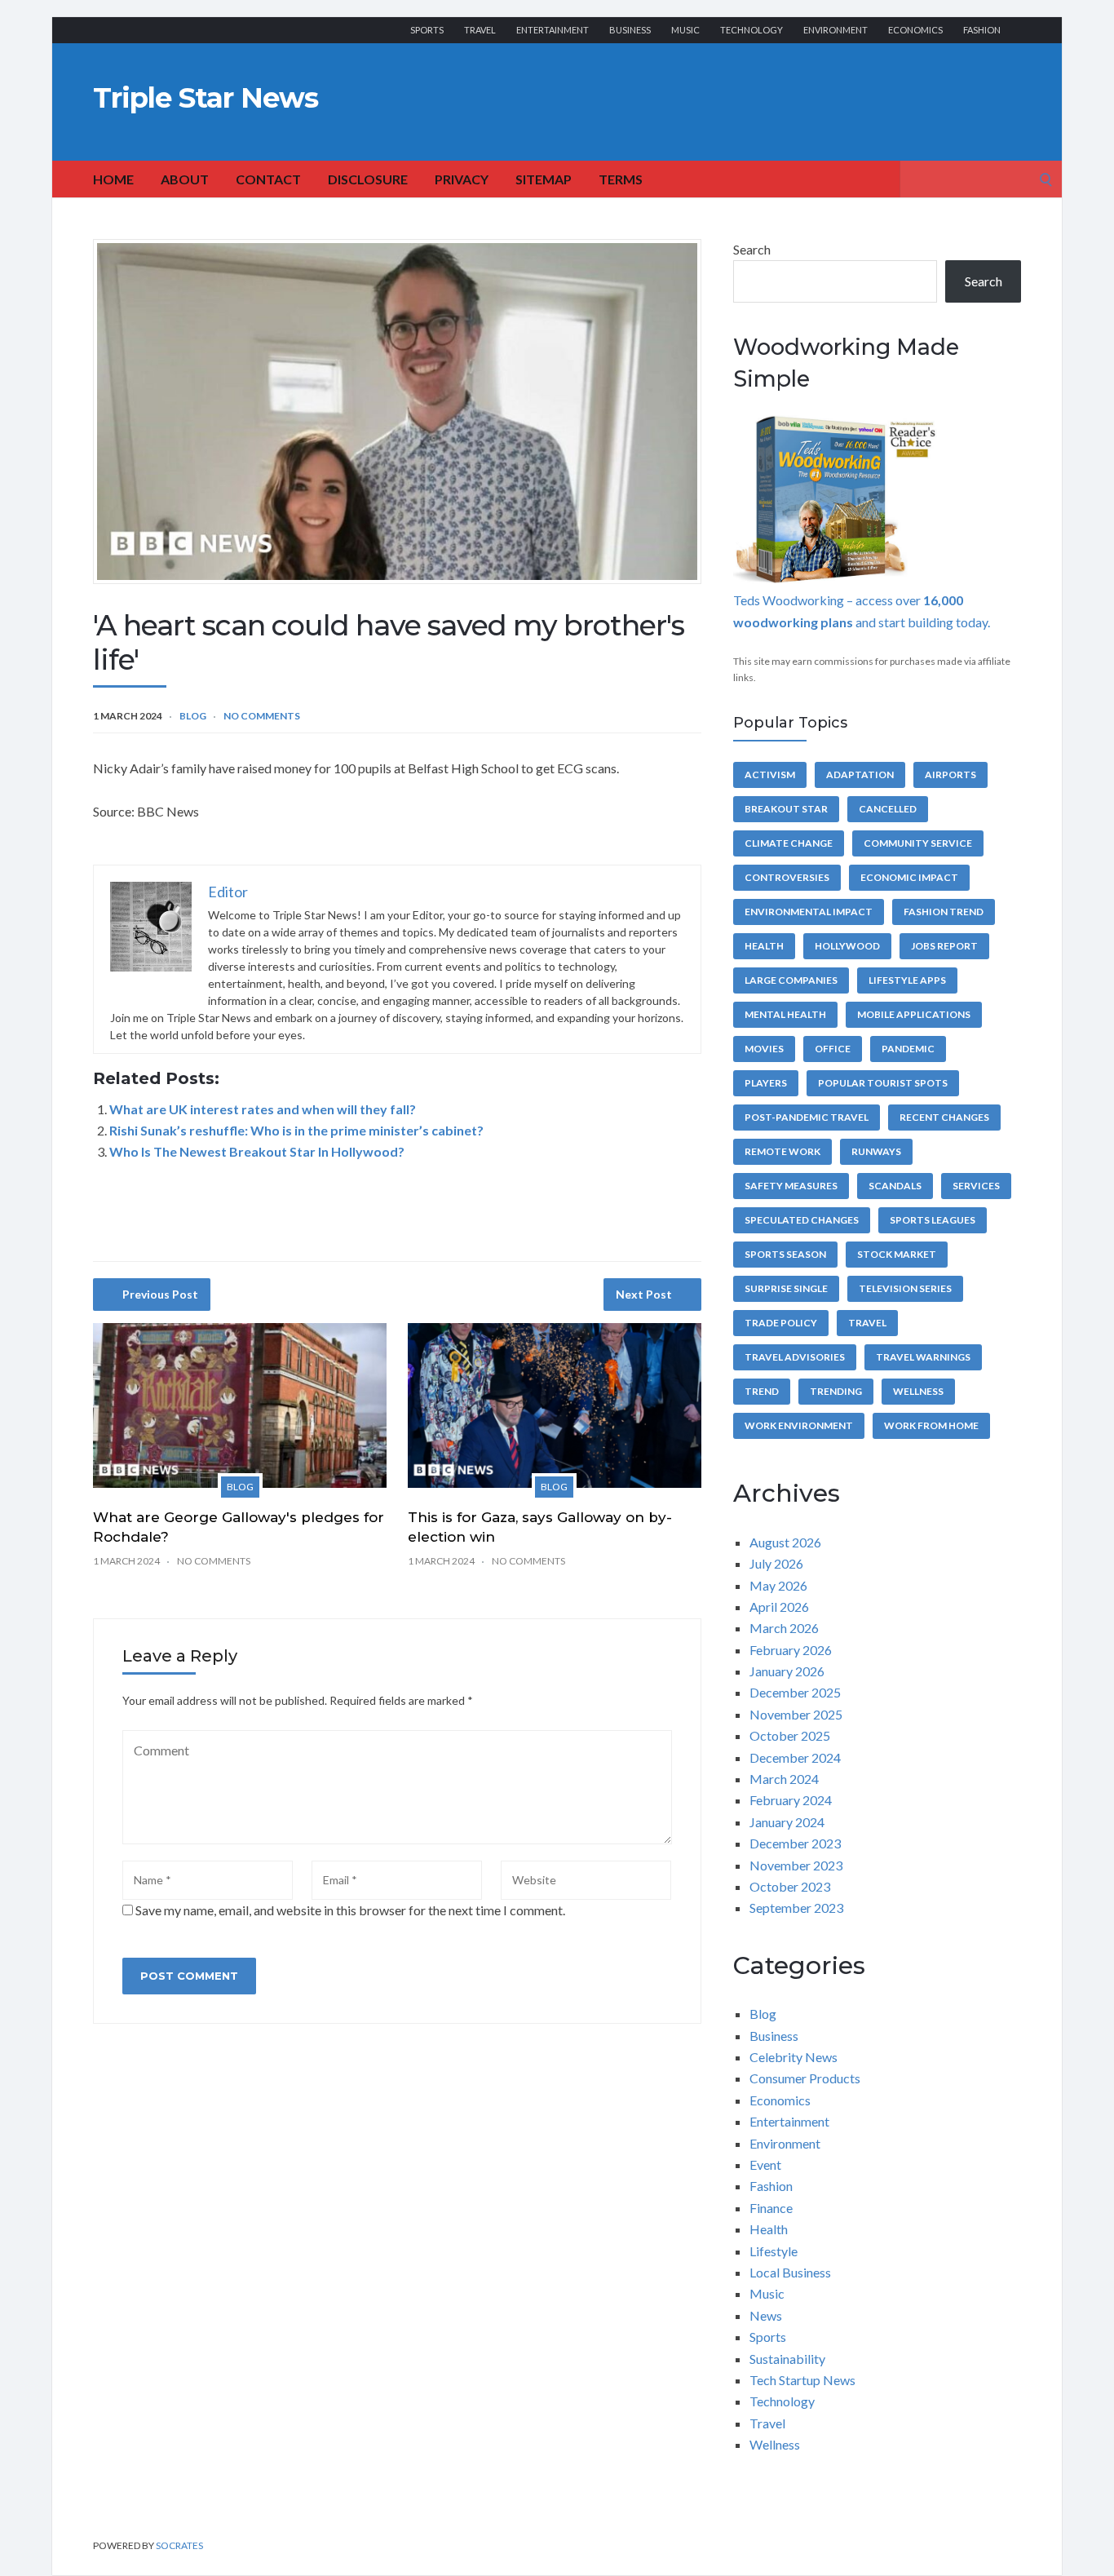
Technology (752, 30)
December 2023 (795, 1843)
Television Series (905, 1288)
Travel (480, 30)
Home (113, 179)
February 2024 (791, 1800)
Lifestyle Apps (907, 980)
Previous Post (160, 1294)
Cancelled (888, 809)
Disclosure (368, 179)
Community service (918, 843)
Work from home (931, 1425)
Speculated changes (802, 1220)
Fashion (982, 30)
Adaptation (860, 775)
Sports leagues (933, 1220)
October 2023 (790, 1886)
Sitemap (544, 179)
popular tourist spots (883, 1083)
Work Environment (799, 1425)
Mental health (785, 1014)
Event (765, 2164)
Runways (876, 1151)
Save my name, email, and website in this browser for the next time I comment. (350, 1910)
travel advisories (795, 1357)
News (766, 2315)
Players (766, 1083)
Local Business (790, 2272)
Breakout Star (786, 809)
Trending (836, 1391)
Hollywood (847, 946)
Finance (771, 2208)
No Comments (262, 716)
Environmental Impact (809, 912)
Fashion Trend (944, 912)
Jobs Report (944, 946)
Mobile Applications (914, 1014)
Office (833, 1049)
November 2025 (796, 1714)
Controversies (787, 877)
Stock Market (897, 1254)
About (185, 179)
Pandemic (908, 1049)
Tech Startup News (802, 2380)
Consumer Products (805, 2078)
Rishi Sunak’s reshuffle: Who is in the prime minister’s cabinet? (296, 1130)
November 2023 (796, 1865)
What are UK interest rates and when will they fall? (263, 1109)
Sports (427, 30)
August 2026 (785, 1542)
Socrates (179, 2545)
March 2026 (784, 1628)
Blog (193, 716)
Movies (764, 1049)
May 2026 (778, 1585)
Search (752, 249)
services (976, 1186)
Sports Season (785, 1254)
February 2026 (791, 1650)
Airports (950, 775)
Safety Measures (791, 1186)
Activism (770, 775)
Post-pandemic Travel (807, 1117)
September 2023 (796, 1908)
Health (764, 946)
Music (685, 30)
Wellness (918, 1391)
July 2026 (776, 1563)
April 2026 (779, 1607)
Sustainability (787, 2359)
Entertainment (553, 30)
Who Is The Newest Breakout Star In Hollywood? (257, 1151)
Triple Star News (206, 98)
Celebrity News (794, 2057)
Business (630, 30)
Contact (268, 179)
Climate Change (789, 843)
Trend (762, 1391)
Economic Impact (909, 877)
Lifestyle (774, 2251)
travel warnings (923, 1357)
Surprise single (786, 1288)
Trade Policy (781, 1323)
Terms (621, 179)
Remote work (782, 1151)
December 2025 (795, 1692)
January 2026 (787, 1671)
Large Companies (791, 980)
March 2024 (784, 1779)
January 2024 (787, 1822)
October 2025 (790, 1735)
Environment (835, 30)
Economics (915, 30)
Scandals (895, 1186)
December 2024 (795, 1757)
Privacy (462, 179)
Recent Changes (944, 1117)
